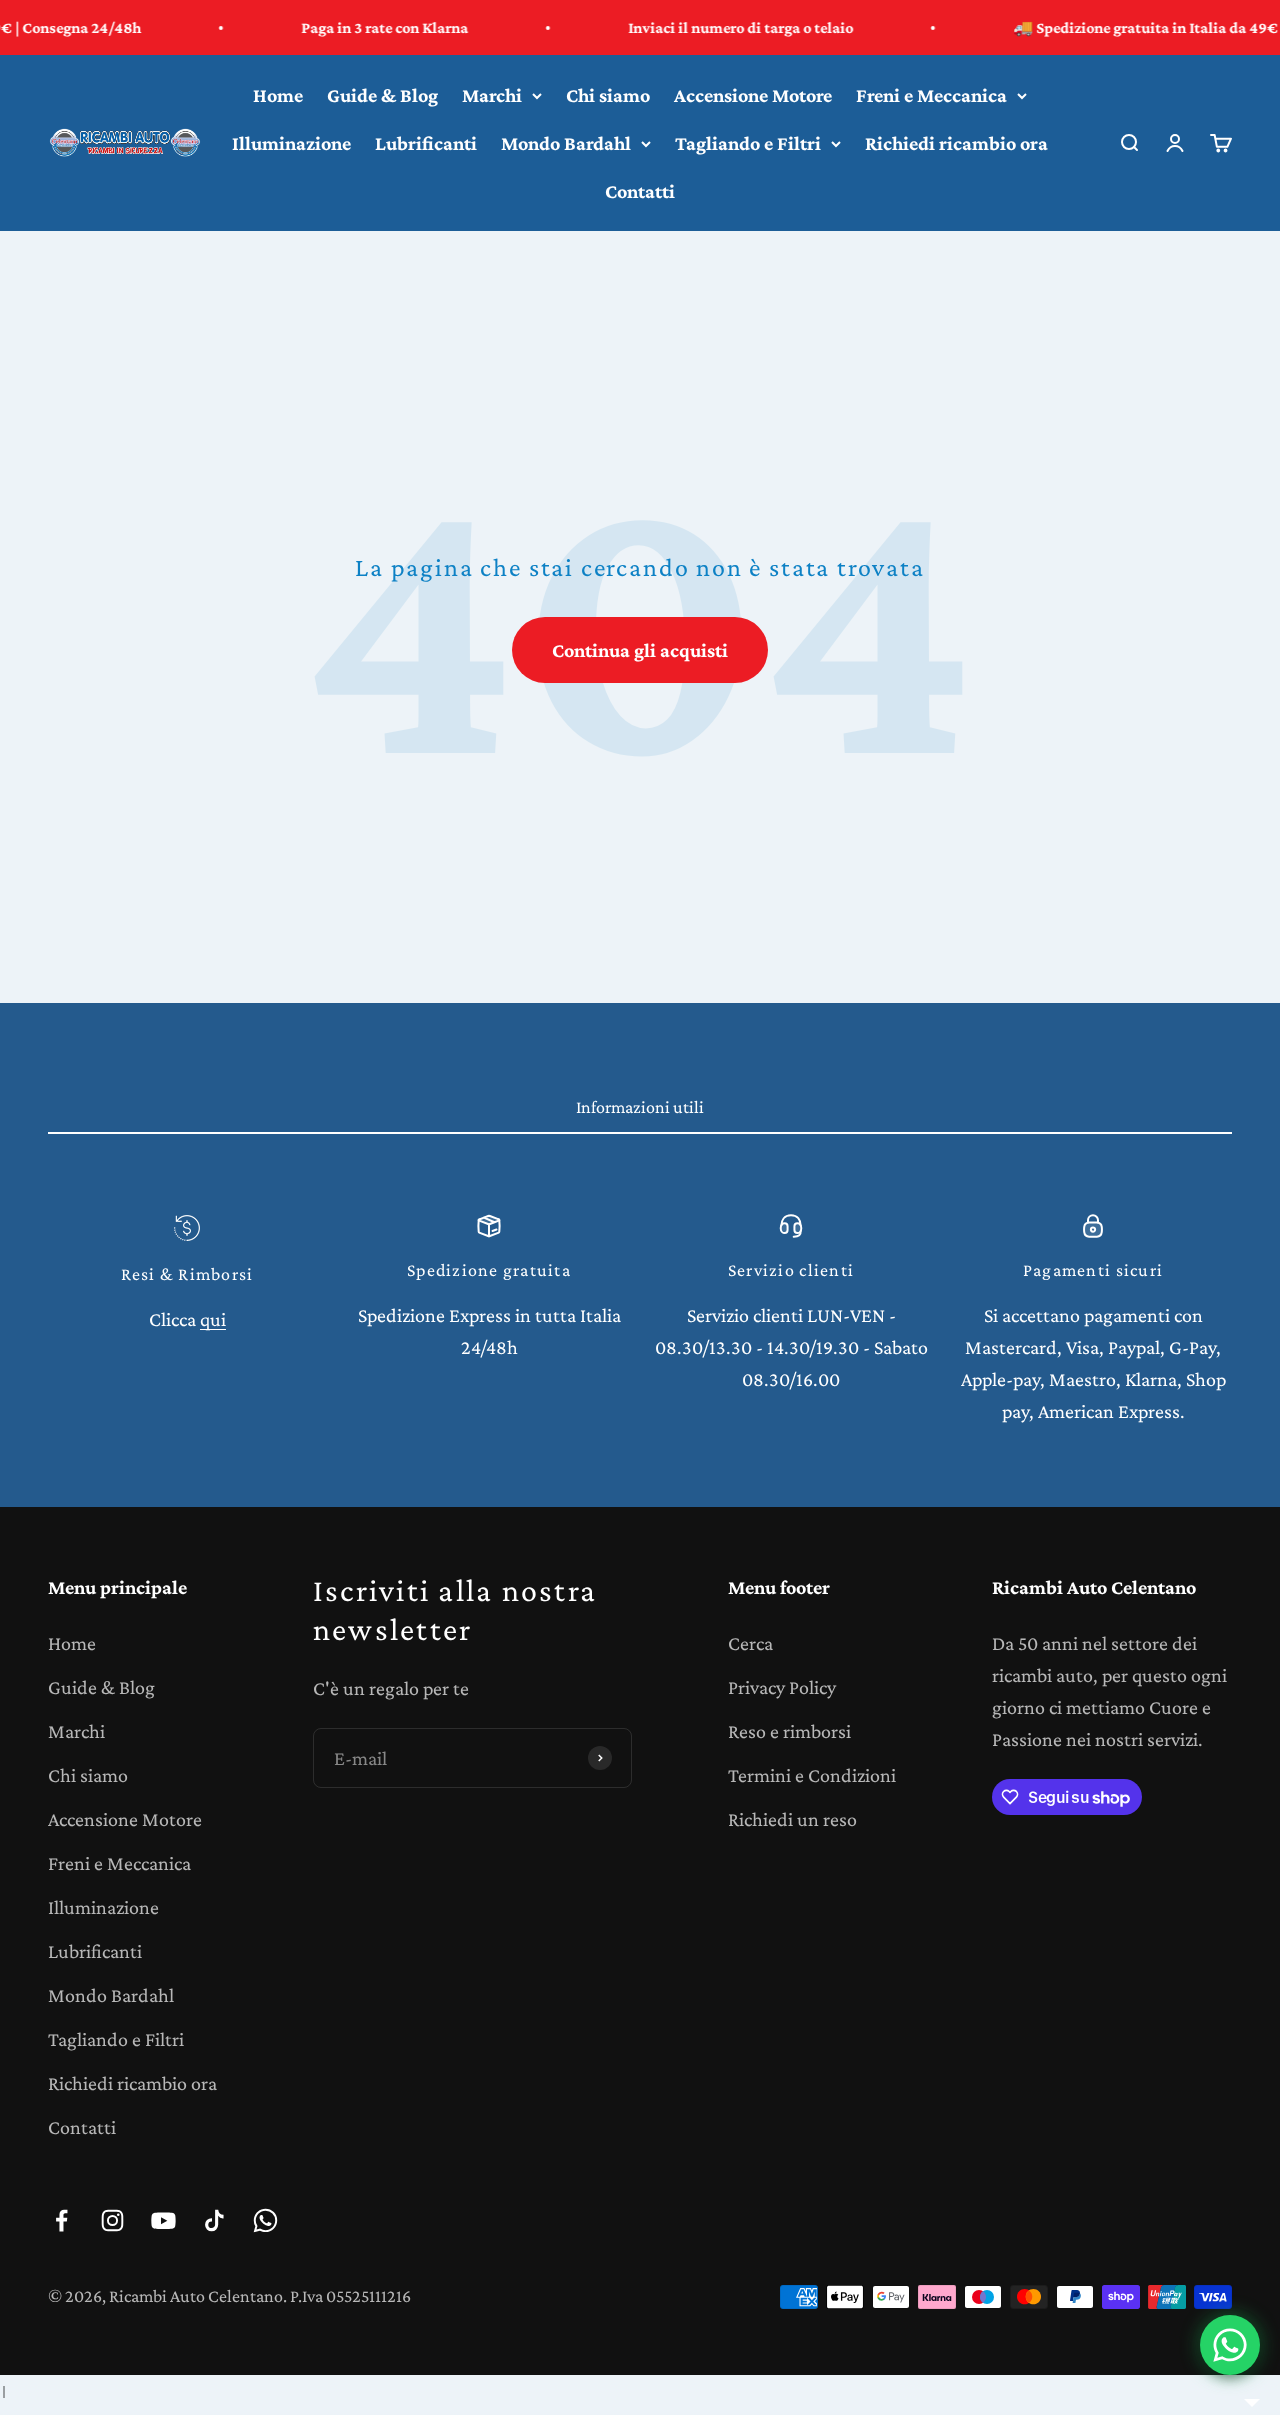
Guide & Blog (382, 95)
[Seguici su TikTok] (214, 2220)
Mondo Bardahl (566, 143)
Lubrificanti (426, 143)
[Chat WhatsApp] (1230, 2345)
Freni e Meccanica (931, 95)
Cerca (750, 1643)
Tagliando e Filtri (748, 143)
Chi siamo (608, 95)
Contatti (640, 191)
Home (278, 95)
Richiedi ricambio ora (956, 143)
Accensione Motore (753, 95)
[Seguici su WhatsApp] (265, 2220)
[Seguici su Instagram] (112, 2220)
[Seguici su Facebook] (61, 2220)
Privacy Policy (782, 1687)
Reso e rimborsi (789, 1731)
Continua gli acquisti (640, 650)
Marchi (492, 95)
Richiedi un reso (792, 1819)
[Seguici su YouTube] (163, 2220)
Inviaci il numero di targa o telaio (692, 27)
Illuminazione (291, 143)
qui (213, 1319)
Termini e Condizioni (812, 1775)
